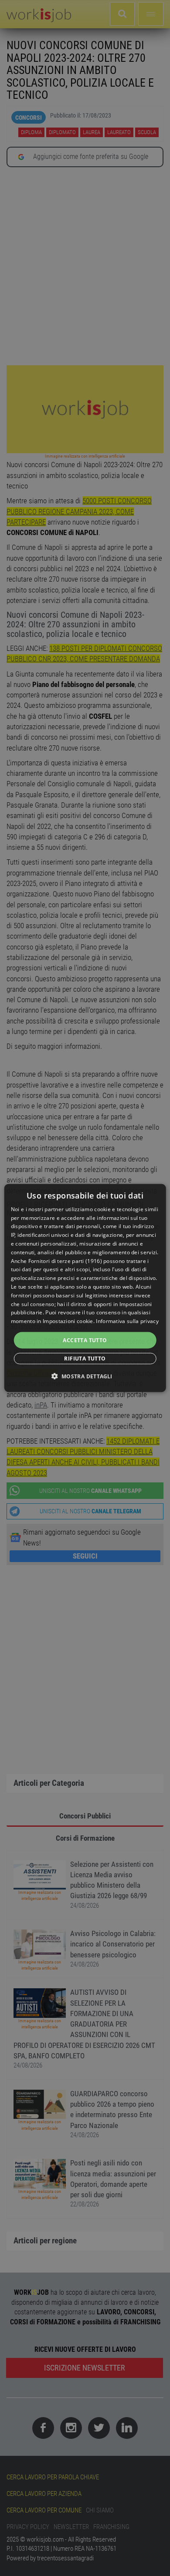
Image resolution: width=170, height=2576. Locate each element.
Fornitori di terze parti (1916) (65, 1261)
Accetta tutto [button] (85, 1340)
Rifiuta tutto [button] (85, 1359)
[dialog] (85, 1288)
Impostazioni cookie (68, 1321)
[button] (85, 1376)
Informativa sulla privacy (127, 1321)
